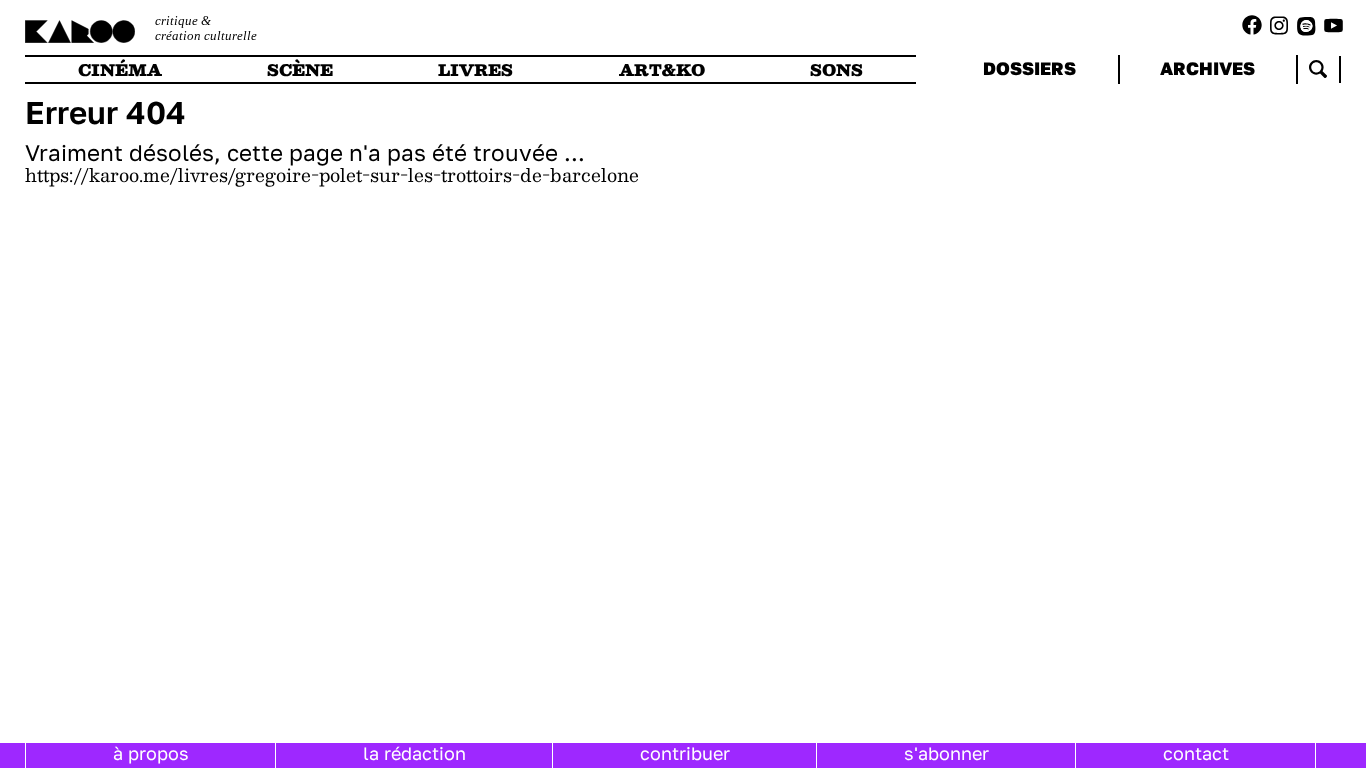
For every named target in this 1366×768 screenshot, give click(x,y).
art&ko (662, 69)
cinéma (120, 69)
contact (1196, 753)
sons (836, 69)
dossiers (1029, 68)
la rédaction (414, 753)
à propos (151, 753)
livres (475, 69)
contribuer (685, 753)
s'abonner (946, 753)
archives (1207, 68)
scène (300, 69)
